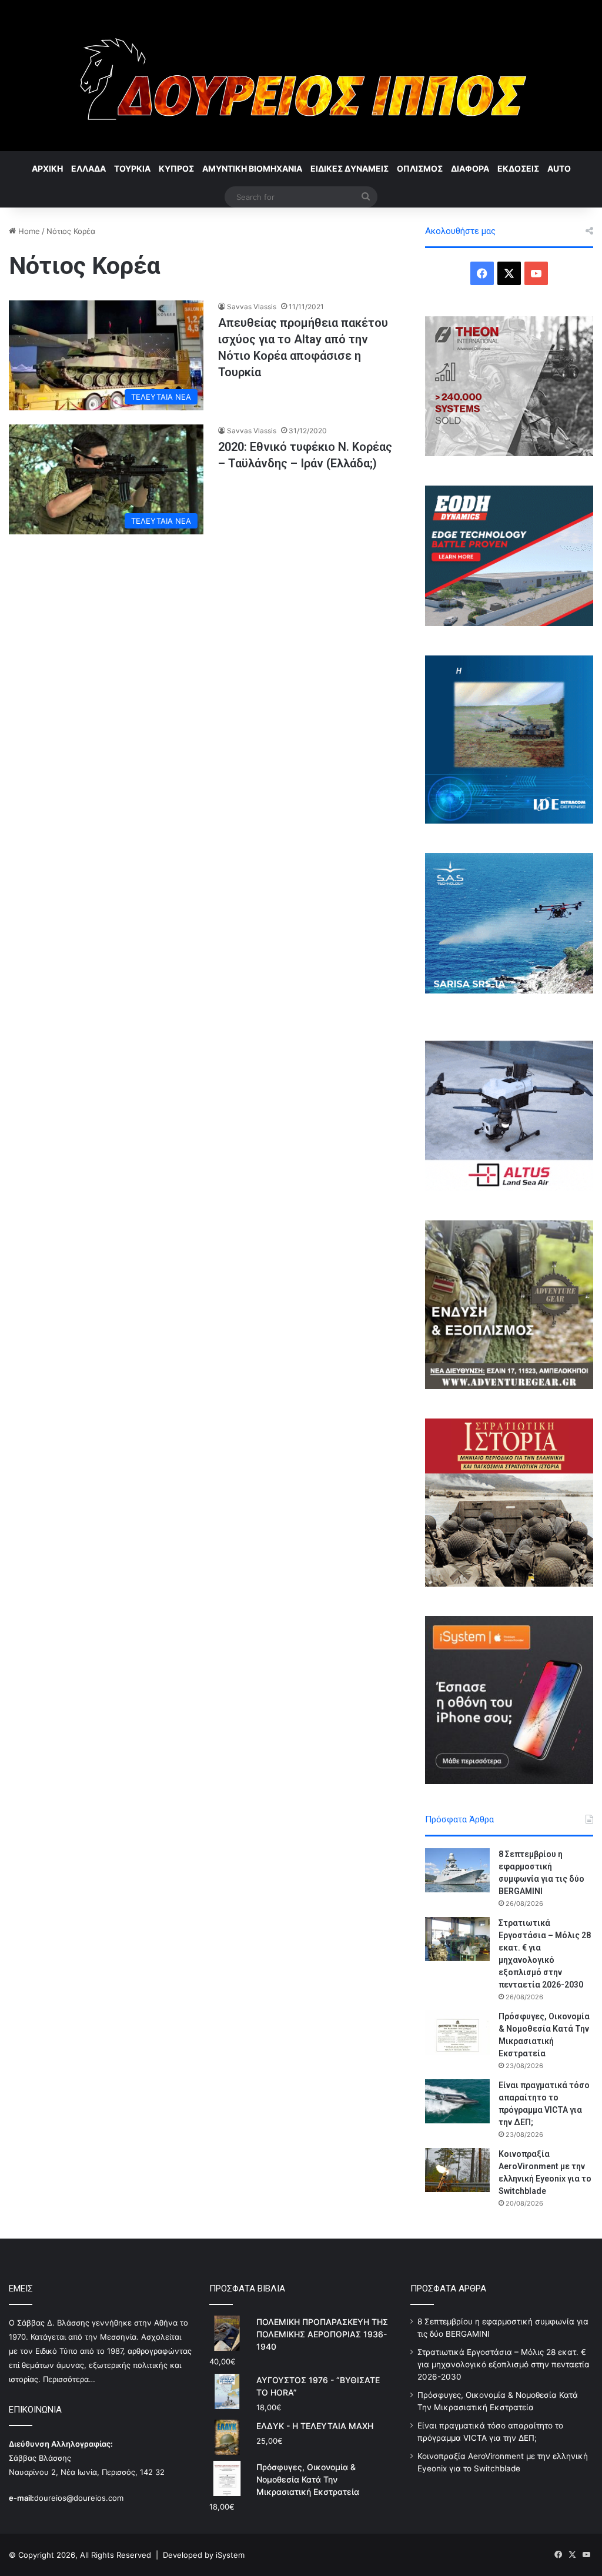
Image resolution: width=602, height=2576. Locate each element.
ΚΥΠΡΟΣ (176, 168)
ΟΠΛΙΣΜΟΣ (420, 168)
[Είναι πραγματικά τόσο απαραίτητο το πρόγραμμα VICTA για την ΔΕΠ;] (457, 2101)
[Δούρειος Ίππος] (301, 76)
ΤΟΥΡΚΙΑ (132, 168)
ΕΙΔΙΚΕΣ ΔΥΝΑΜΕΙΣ (350, 168)
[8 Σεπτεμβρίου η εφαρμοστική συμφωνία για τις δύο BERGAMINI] (457, 1870)
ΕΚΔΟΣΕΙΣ (518, 168)
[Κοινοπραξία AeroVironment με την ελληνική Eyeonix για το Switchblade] (457, 2170)
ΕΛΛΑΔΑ (88, 168)
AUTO (559, 168)
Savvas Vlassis (252, 307)
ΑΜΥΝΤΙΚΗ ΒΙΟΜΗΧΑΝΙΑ (252, 168)
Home (28, 231)
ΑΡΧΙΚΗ (47, 168)
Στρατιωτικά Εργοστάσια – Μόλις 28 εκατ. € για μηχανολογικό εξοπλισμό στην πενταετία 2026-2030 (504, 2364)
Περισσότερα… (69, 2379)
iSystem (230, 2555)
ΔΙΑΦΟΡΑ (470, 168)
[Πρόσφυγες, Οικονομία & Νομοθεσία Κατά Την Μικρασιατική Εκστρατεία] (457, 2033)
